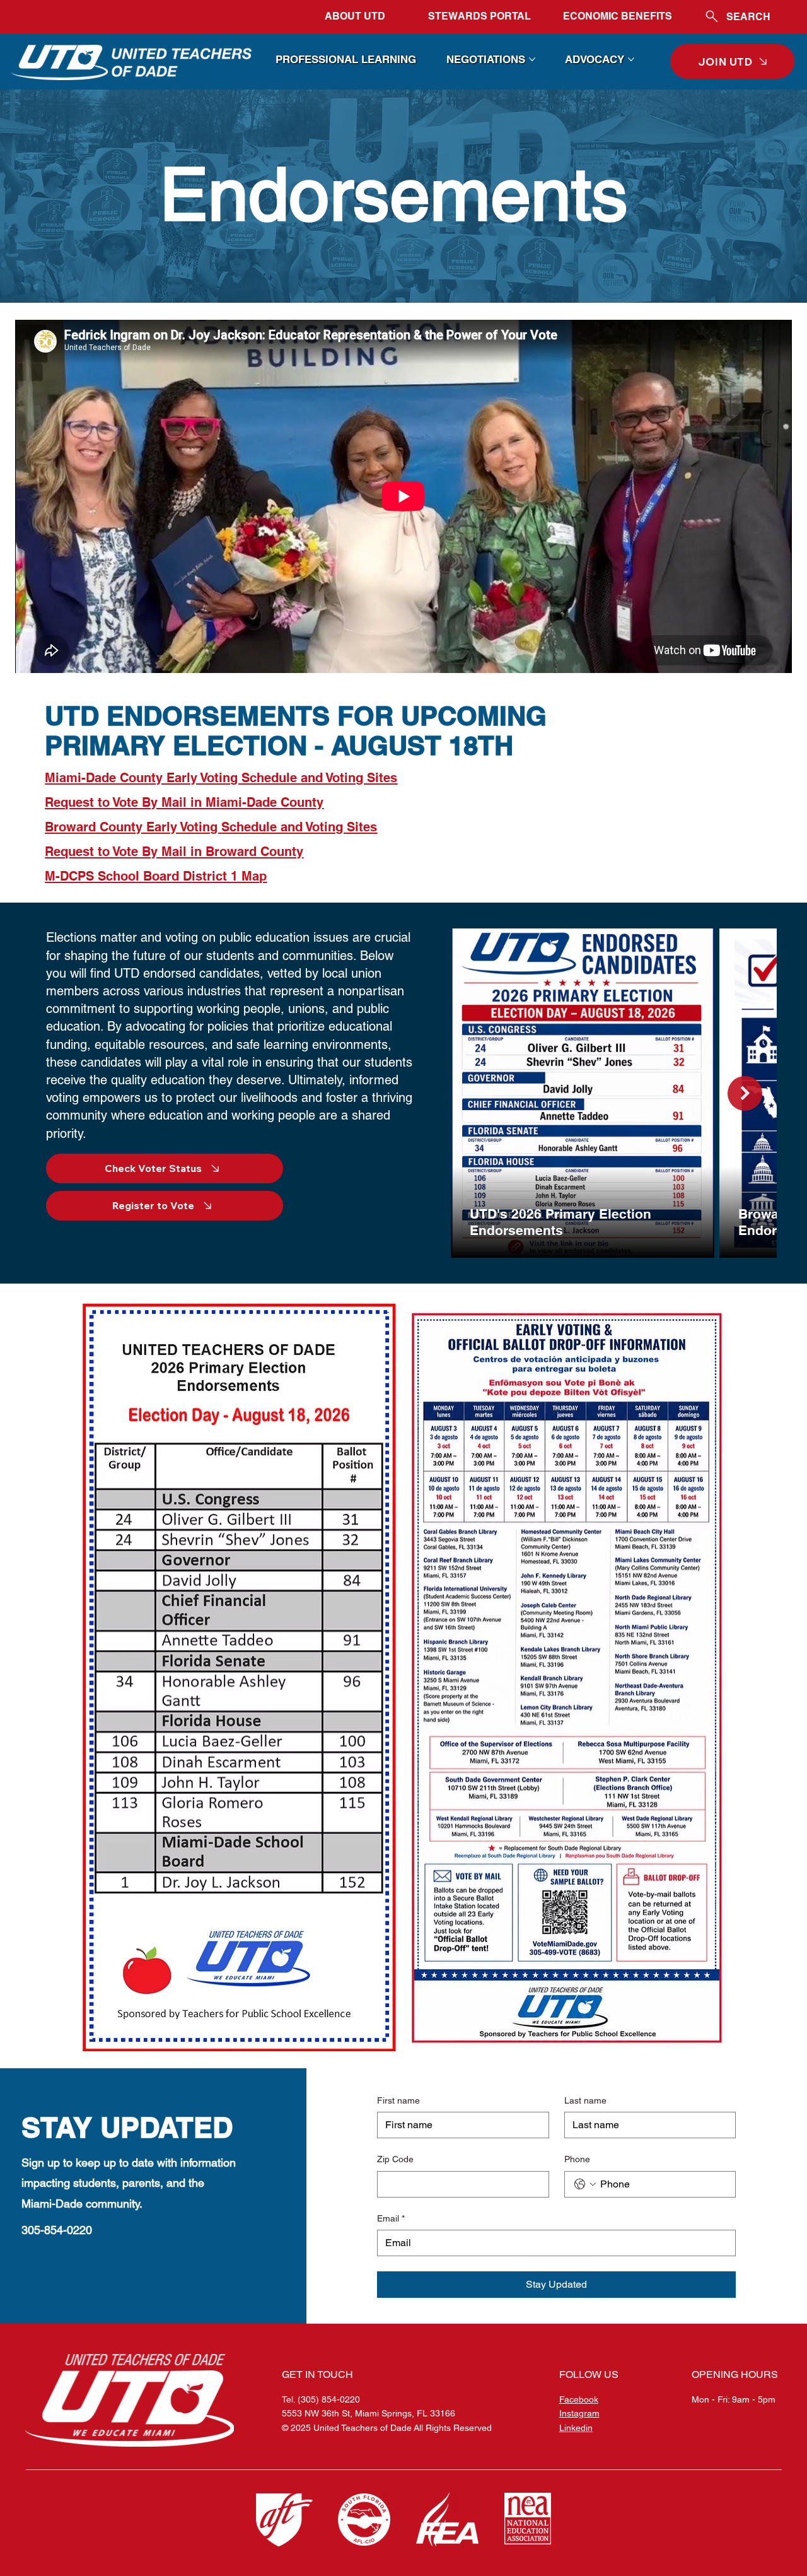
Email (391, 2218)
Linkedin (576, 2428)
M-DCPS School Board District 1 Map (156, 876)
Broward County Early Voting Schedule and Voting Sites (211, 827)
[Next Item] (745, 1093)
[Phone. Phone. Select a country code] (585, 2184)
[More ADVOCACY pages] (631, 59)
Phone (577, 2159)
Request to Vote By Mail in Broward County (174, 852)
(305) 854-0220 (329, 2399)
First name (398, 2100)
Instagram (579, 2413)
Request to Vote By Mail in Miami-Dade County (184, 802)
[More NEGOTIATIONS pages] (532, 59)
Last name (585, 2100)
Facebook (579, 2399)
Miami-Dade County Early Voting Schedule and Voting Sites (221, 778)
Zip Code (395, 2159)
